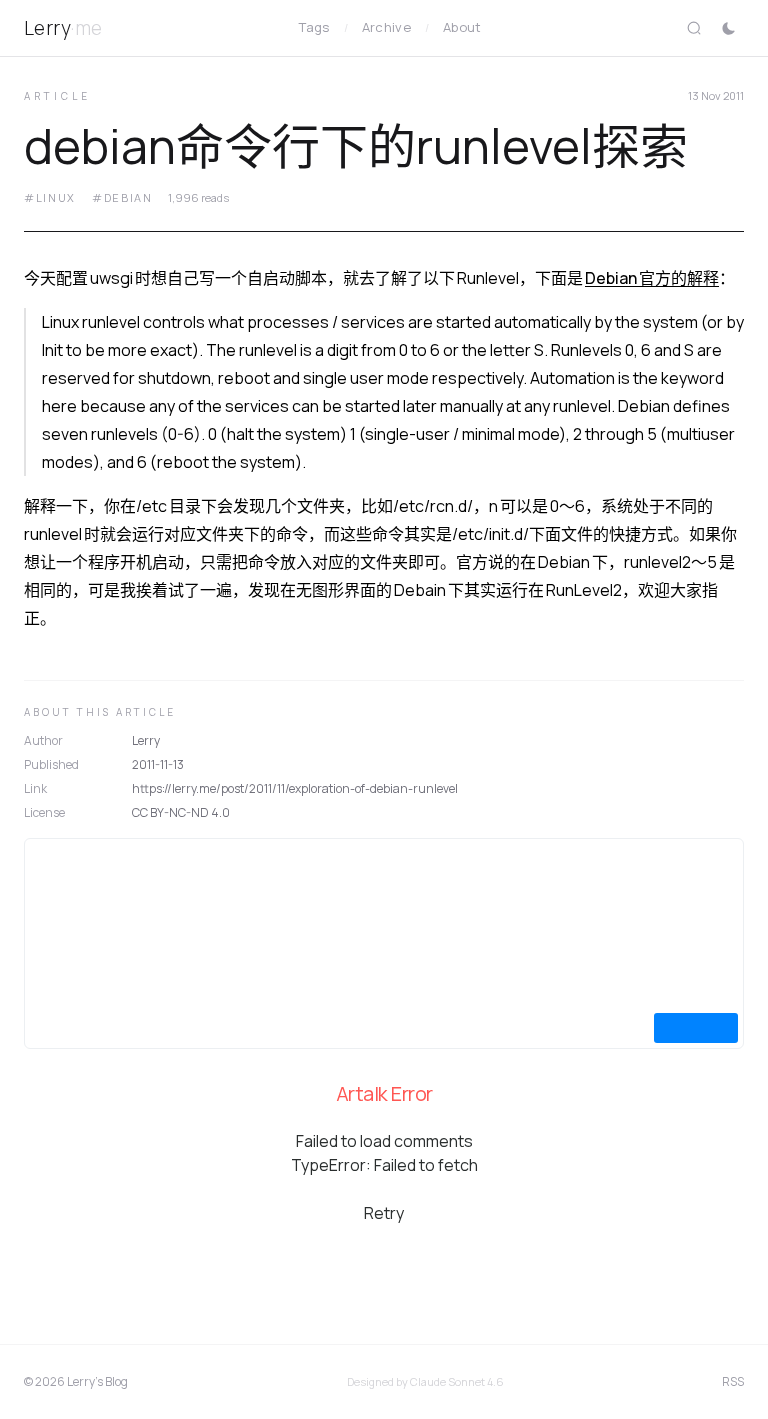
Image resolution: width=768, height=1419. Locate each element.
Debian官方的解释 (652, 278)
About (462, 27)
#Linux (50, 197)
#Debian (122, 197)
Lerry (63, 28)
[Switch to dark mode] (728, 28)
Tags (314, 27)
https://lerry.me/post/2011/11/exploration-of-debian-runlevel (295, 788)
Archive (386, 27)
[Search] (694, 28)
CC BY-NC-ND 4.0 (181, 812)
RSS (733, 1381)
